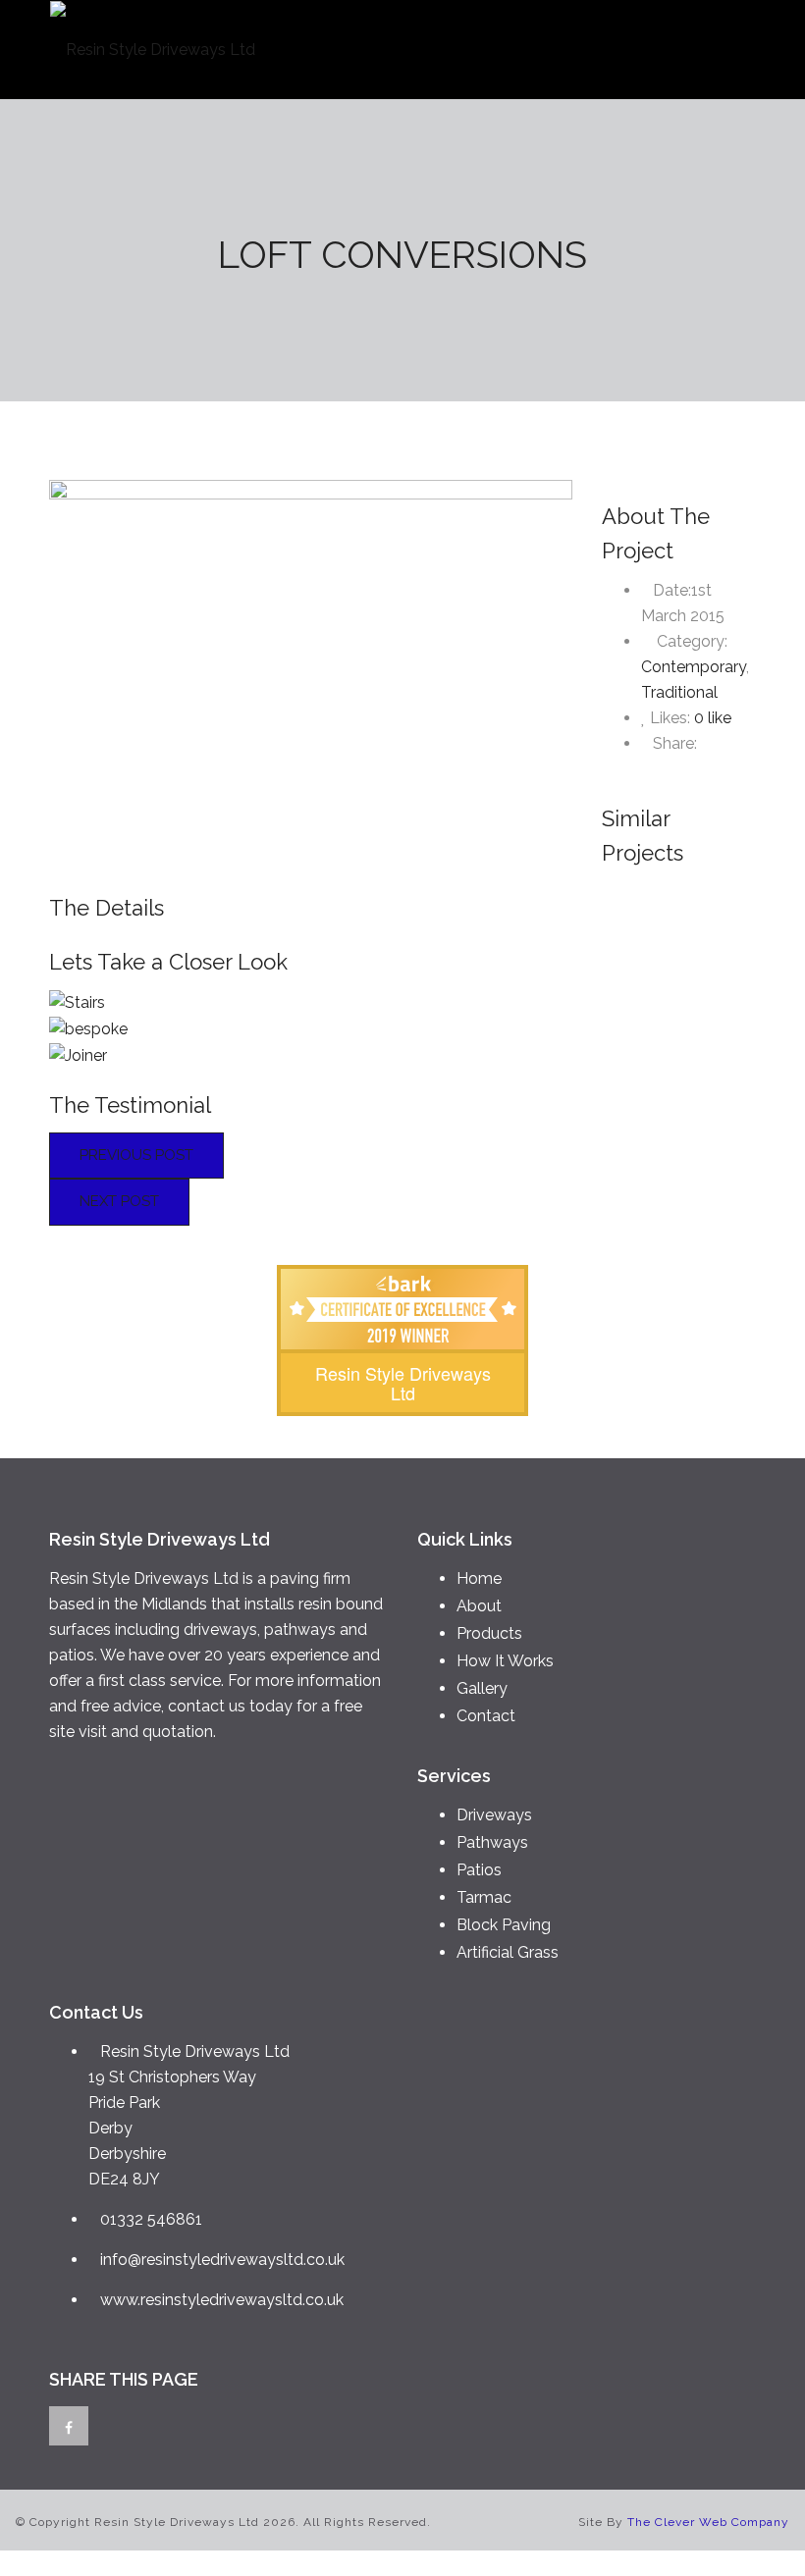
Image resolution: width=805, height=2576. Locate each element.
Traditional (679, 692)
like (713, 718)
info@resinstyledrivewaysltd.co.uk (222, 2260)
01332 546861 (151, 2219)
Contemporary (694, 667)
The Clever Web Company (708, 2522)
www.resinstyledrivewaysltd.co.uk (222, 2300)
